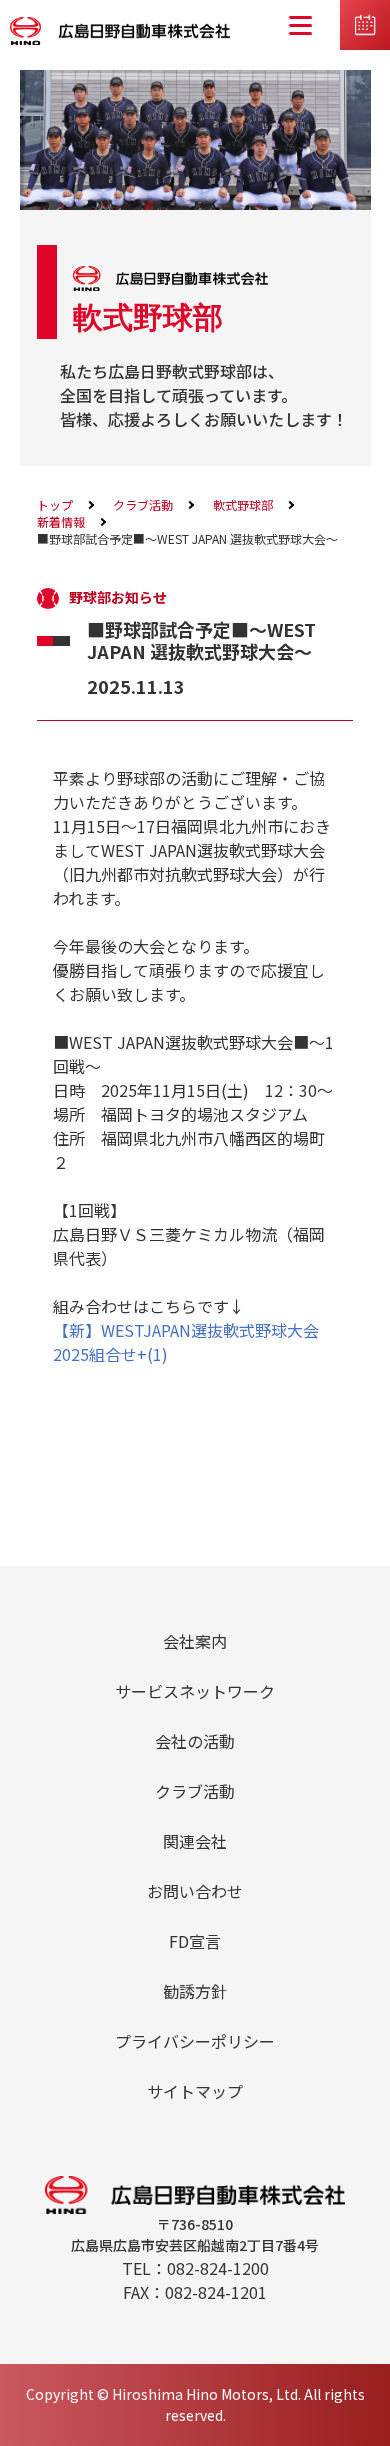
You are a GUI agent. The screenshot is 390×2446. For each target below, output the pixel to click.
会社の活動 (195, 1741)
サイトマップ (195, 2091)
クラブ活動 (143, 504)
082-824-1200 (218, 2268)
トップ (55, 504)
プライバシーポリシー (195, 2041)
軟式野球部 (243, 504)
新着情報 (61, 521)
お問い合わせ (195, 1891)
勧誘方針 (195, 1991)
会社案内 (195, 1641)
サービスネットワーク (195, 1691)
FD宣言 (195, 1941)
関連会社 (195, 1841)
